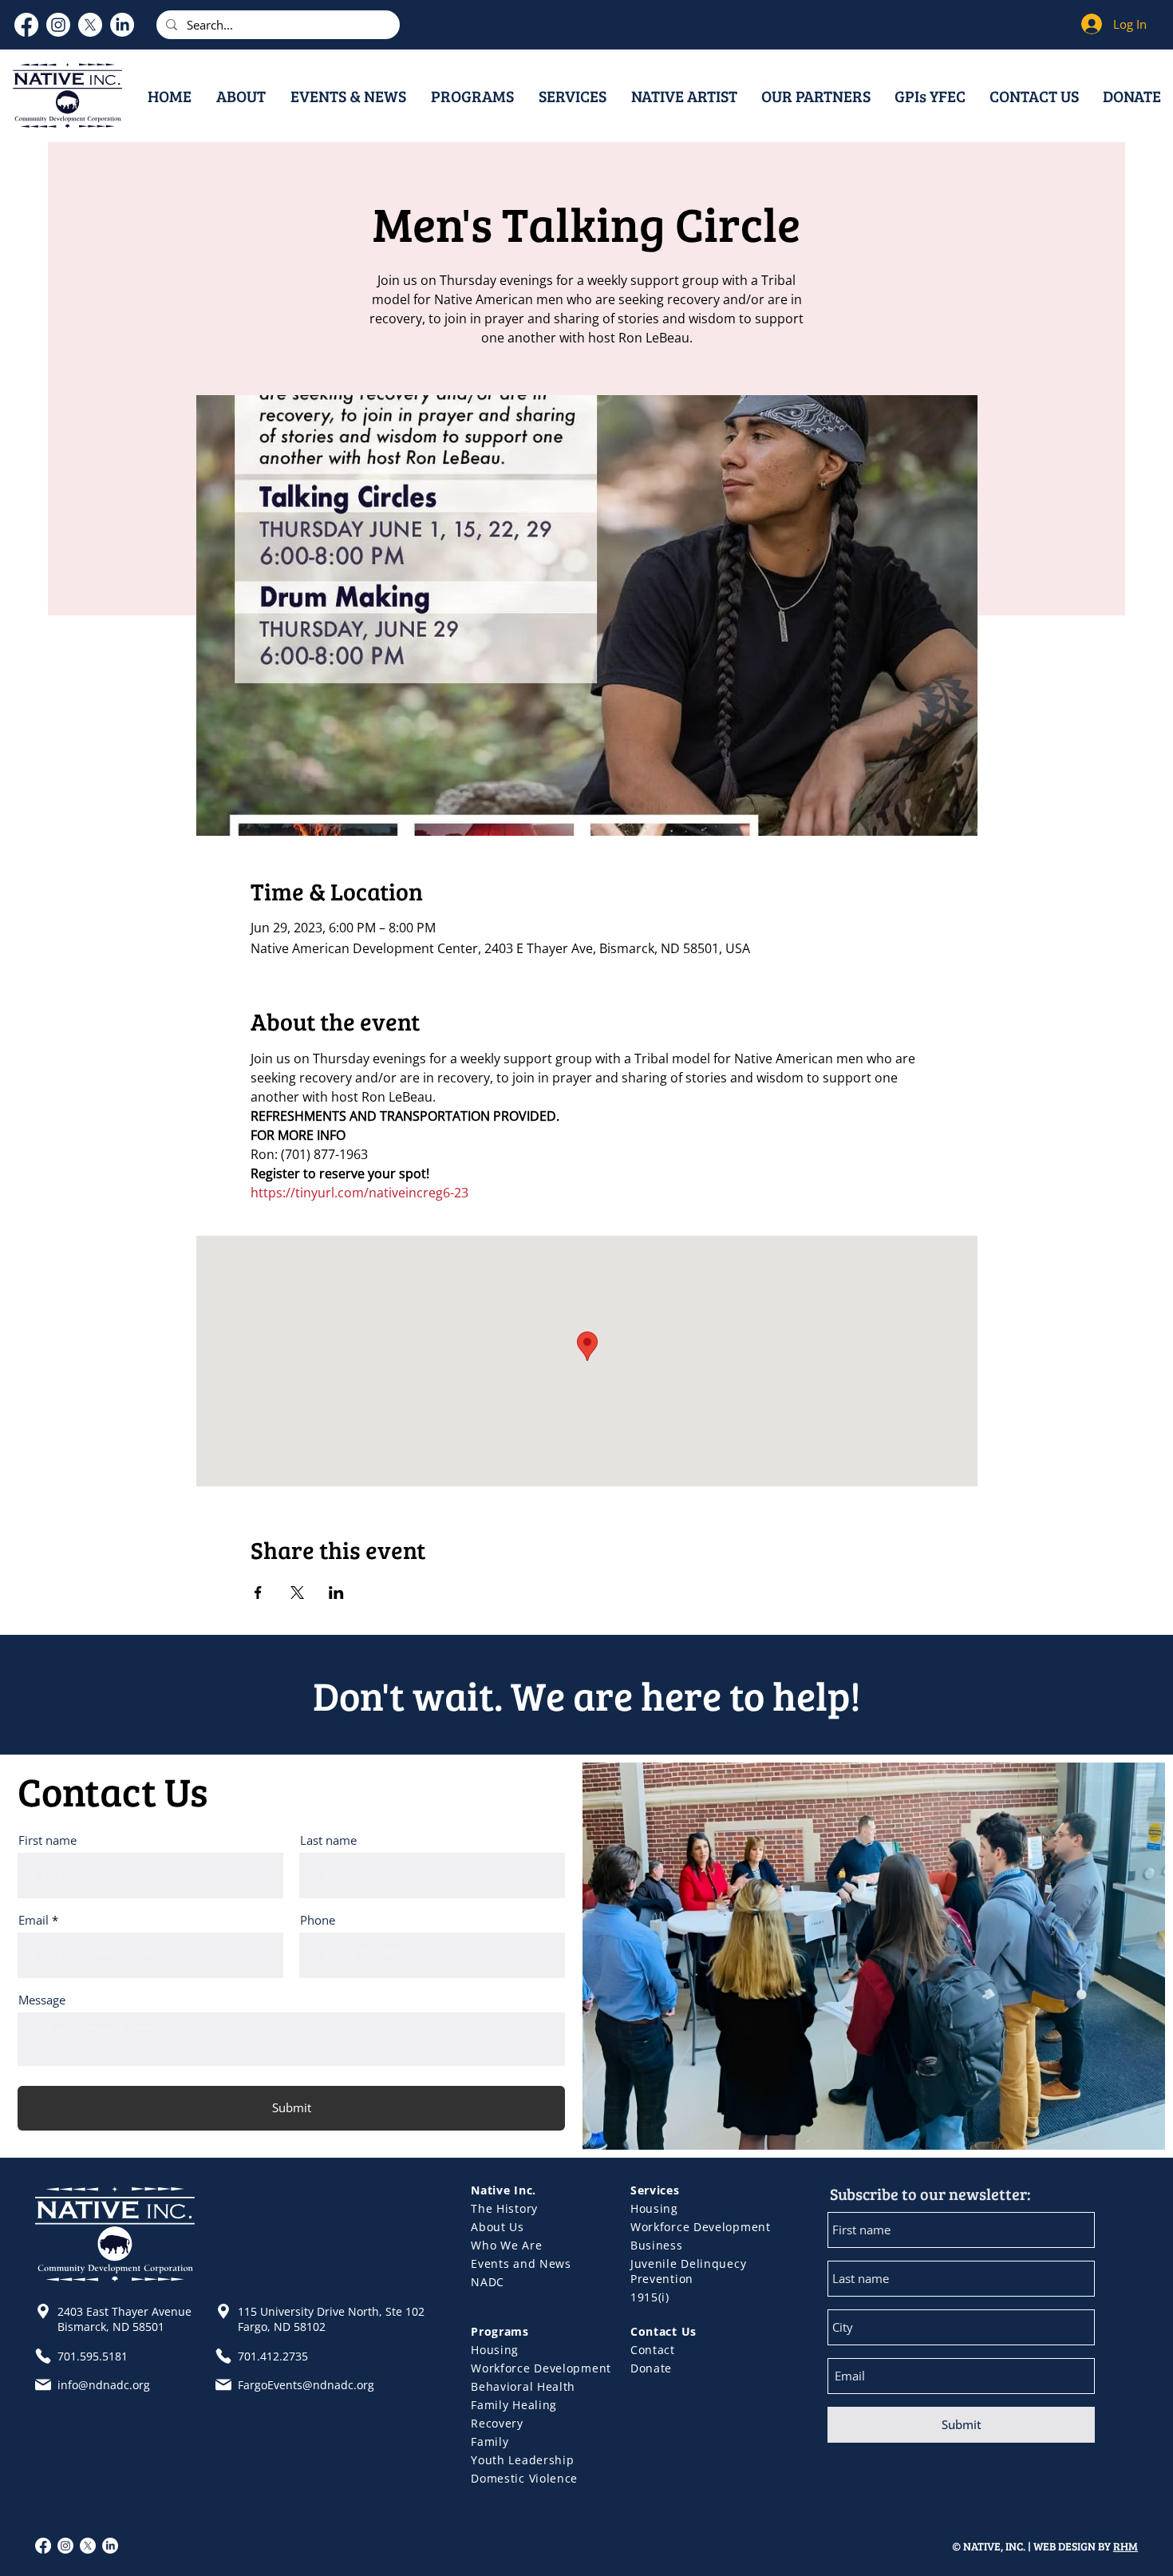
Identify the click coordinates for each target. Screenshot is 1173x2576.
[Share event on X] (297, 1593)
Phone (318, 1920)
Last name (328, 1840)
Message (42, 2000)
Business (657, 2245)
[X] (90, 25)
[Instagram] (58, 25)
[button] (241, 96)
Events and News (521, 2263)
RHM (1126, 2546)
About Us (498, 2227)
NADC (488, 2282)
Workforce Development (701, 2227)
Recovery (497, 2423)
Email (34, 1920)
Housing (654, 2208)
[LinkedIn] (122, 25)
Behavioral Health (523, 2386)
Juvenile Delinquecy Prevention (688, 2271)
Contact (653, 2350)
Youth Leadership (522, 2460)
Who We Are (506, 2245)
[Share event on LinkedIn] (336, 1593)
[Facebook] (26, 25)
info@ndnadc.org (104, 2385)
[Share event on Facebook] (258, 1593)
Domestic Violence (524, 2478)
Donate (651, 2368)
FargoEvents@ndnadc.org (306, 2385)
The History (504, 2208)
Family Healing (514, 2405)
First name (47, 1840)
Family (490, 2441)
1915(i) (650, 2297)
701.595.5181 (93, 2356)
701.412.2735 (273, 2356)
